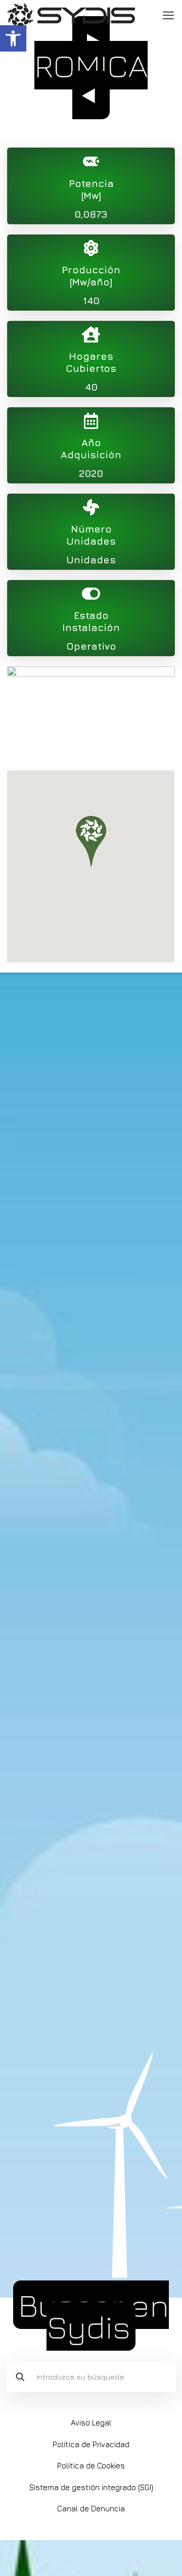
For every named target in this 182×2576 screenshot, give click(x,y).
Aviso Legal (91, 2423)
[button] (13, 38)
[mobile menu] (168, 15)
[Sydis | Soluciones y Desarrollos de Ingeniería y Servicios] (71, 15)
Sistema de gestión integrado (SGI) (91, 2487)
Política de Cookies (91, 2466)
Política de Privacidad (91, 2444)
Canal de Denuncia (91, 2509)
